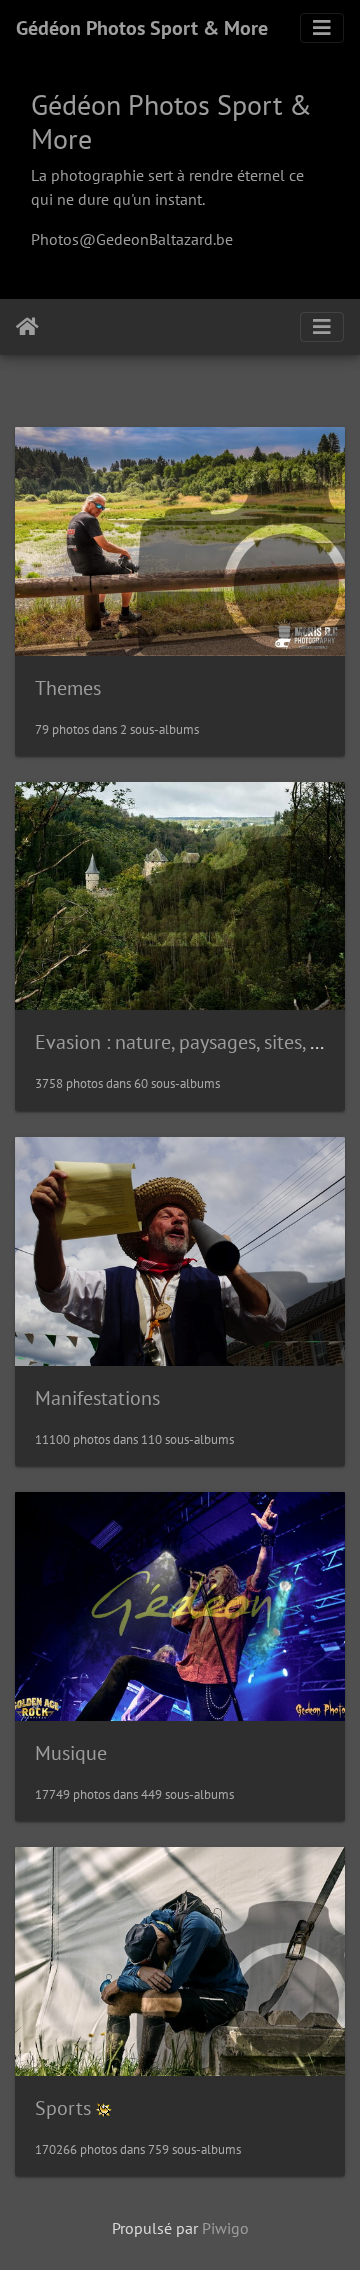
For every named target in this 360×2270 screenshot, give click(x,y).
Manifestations (97, 1398)
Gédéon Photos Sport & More (142, 28)
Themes (68, 688)
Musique (71, 1753)
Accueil (27, 327)
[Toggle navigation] (322, 28)
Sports (63, 2108)
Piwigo (225, 2228)
